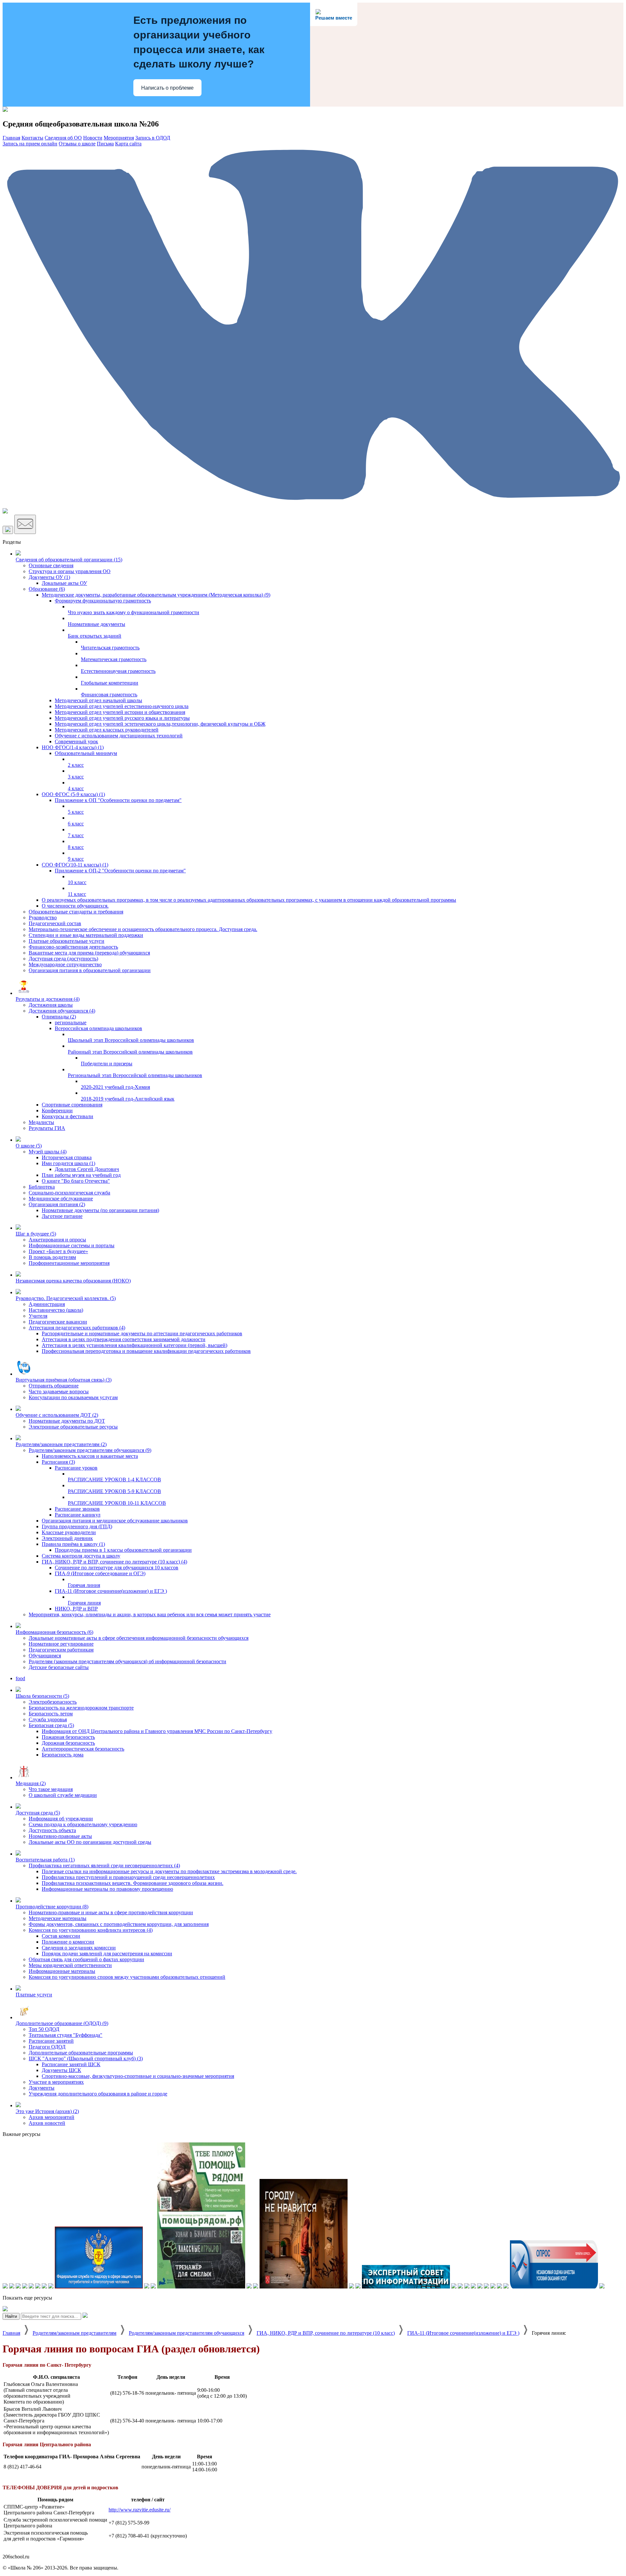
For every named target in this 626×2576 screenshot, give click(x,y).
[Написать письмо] (25, 524)
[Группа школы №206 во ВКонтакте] (313, 505)
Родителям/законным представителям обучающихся (186, 2333)
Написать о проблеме (167, 88)
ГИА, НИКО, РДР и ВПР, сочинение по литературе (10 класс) (326, 2333)
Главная (11, 2333)
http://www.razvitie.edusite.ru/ (140, 2510)
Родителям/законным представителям (75, 2333)
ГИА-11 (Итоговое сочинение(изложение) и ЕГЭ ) (463, 2333)
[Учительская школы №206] (5, 512)
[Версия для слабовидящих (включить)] (8, 530)
